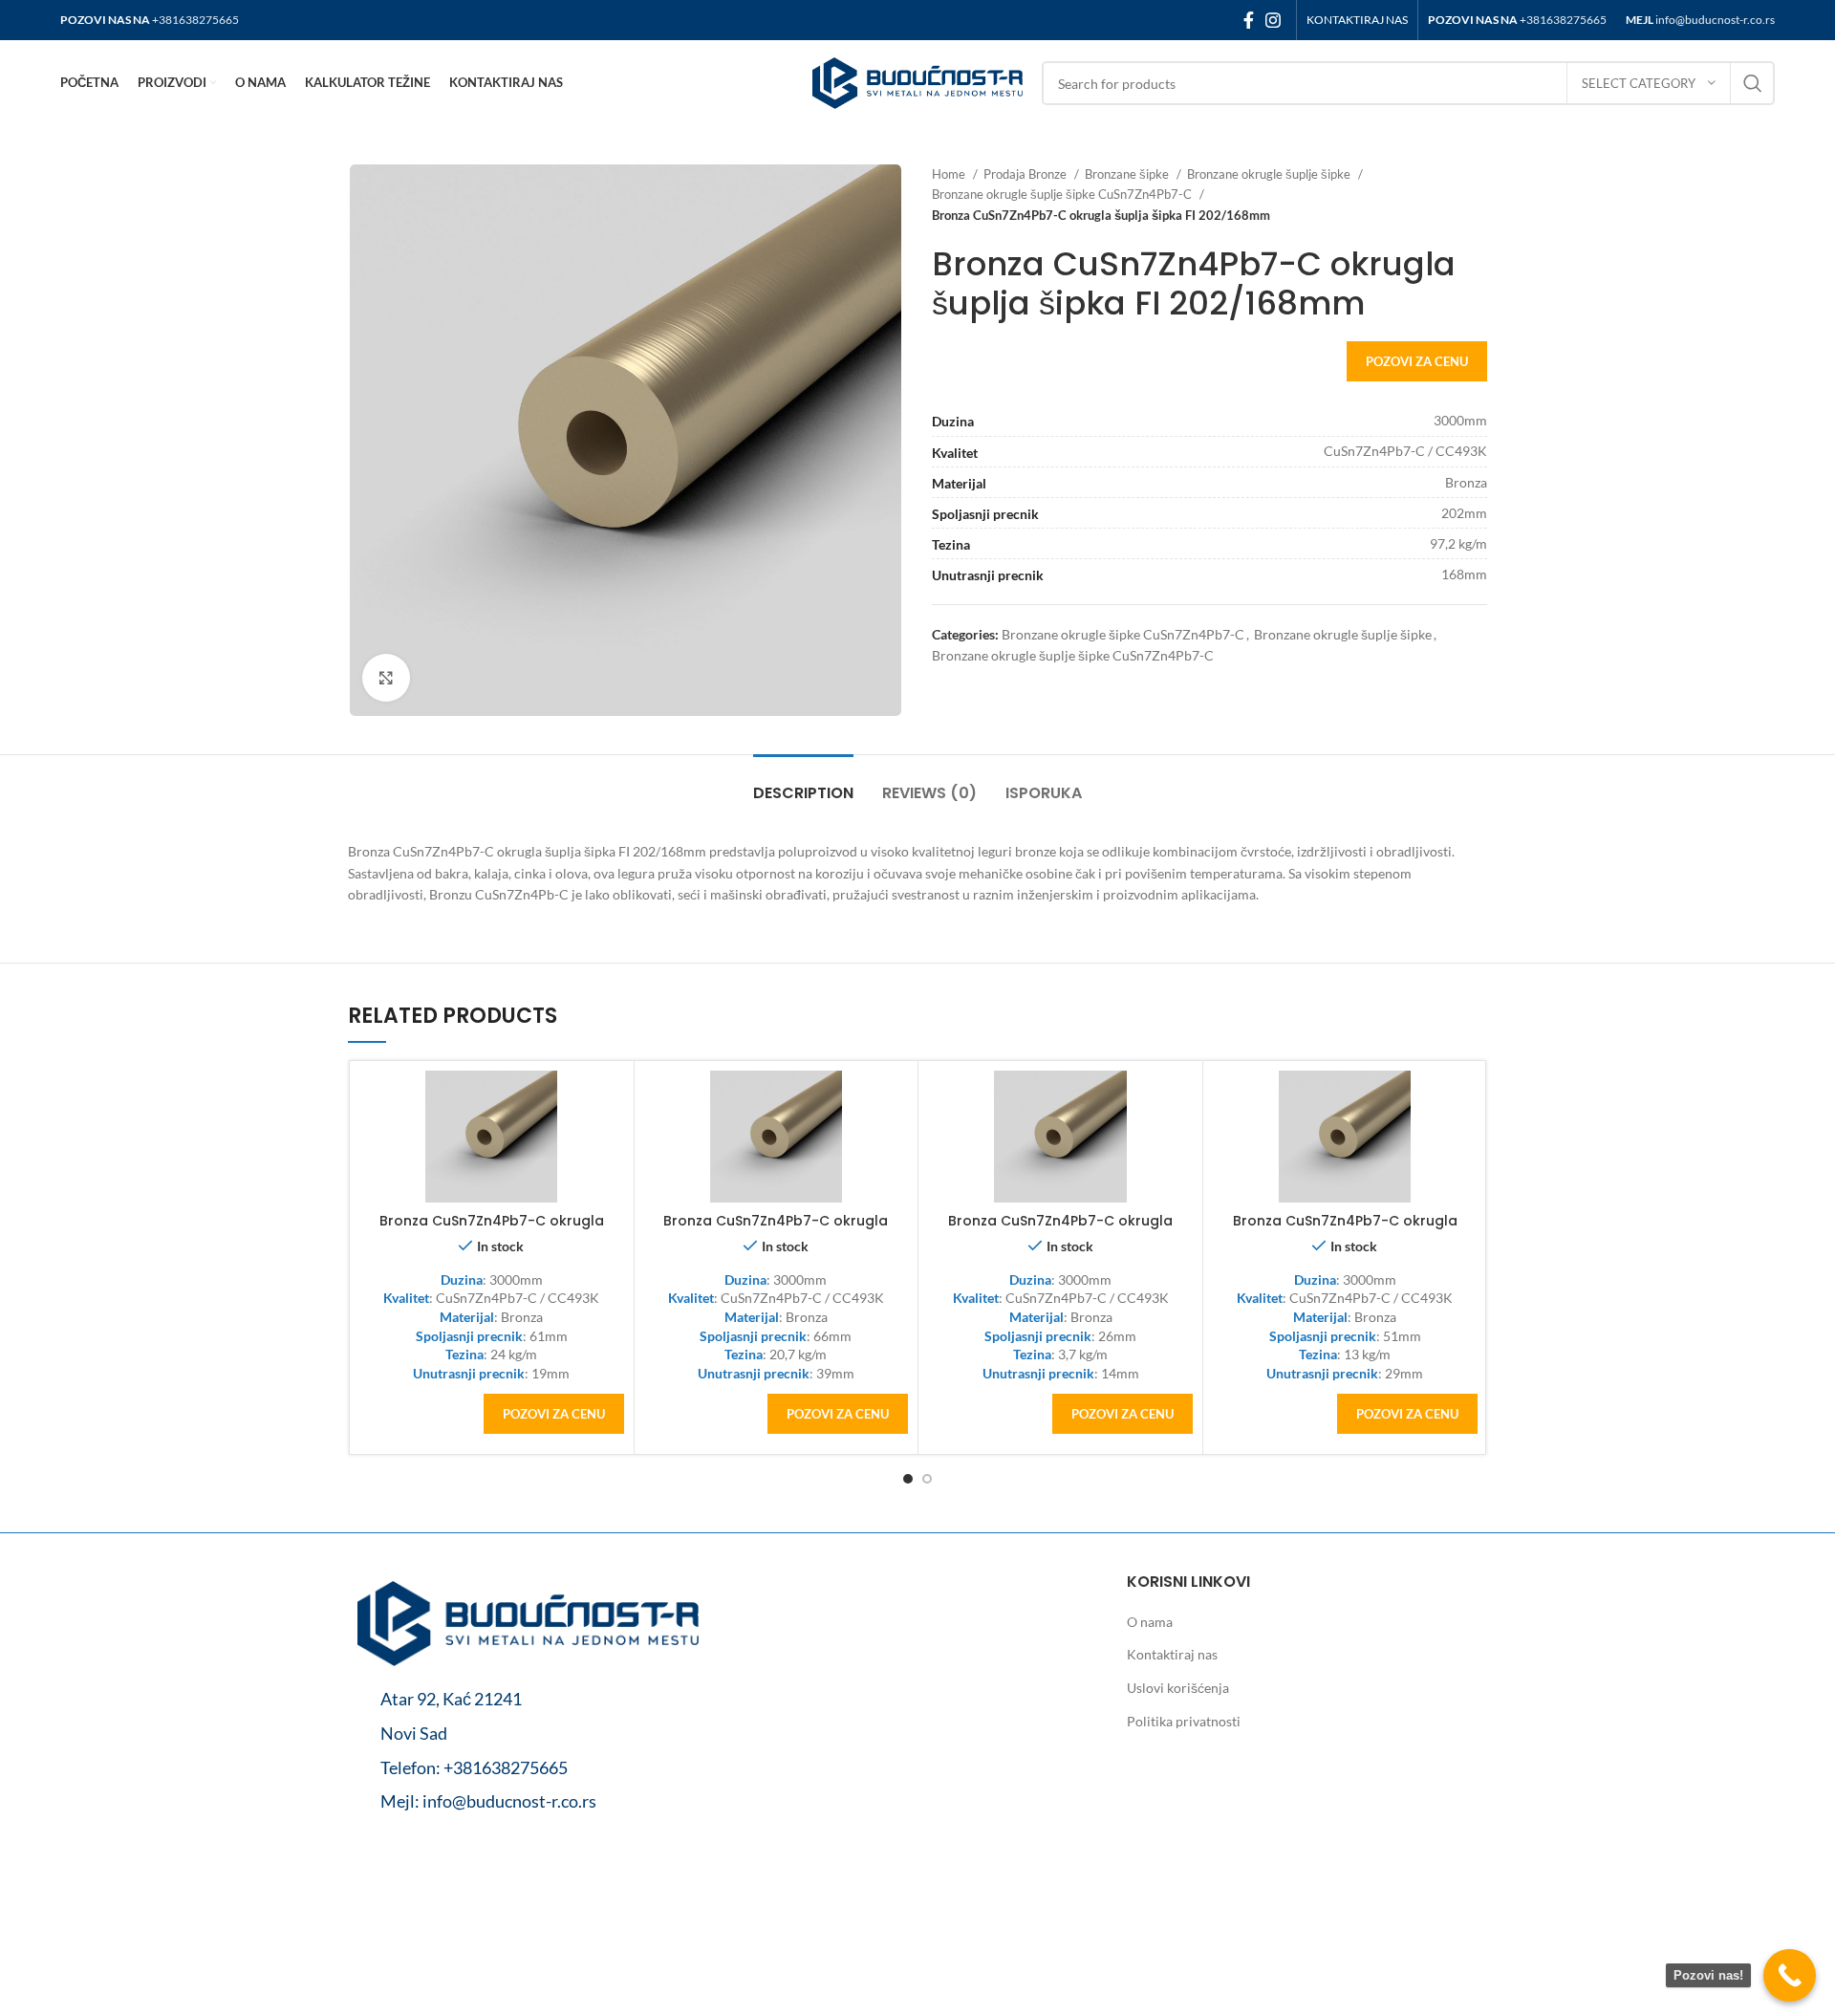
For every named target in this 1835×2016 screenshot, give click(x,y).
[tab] (803, 783)
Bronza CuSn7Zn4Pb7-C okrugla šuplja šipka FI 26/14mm (1060, 1230)
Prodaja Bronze (1026, 174)
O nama (1150, 1622)
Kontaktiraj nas (1172, 1654)
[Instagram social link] (1273, 20)
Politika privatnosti (1184, 1721)
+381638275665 (195, 20)
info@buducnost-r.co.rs (1715, 20)
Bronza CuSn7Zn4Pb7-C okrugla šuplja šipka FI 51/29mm (1345, 1230)
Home (950, 174)
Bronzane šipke (1128, 174)
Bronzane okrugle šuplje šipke (1270, 174)
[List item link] (528, 1768)
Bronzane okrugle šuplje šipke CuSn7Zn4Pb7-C (1063, 194)
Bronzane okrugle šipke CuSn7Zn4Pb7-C (1123, 634)
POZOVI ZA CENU (1417, 361)
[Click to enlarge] (386, 678)
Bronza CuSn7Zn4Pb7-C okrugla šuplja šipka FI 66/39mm (776, 1230)
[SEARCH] (1753, 83)
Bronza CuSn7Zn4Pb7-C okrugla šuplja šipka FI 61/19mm (492, 1230)
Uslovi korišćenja (1178, 1688)
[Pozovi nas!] (1790, 1975)
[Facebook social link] (1249, 20)
